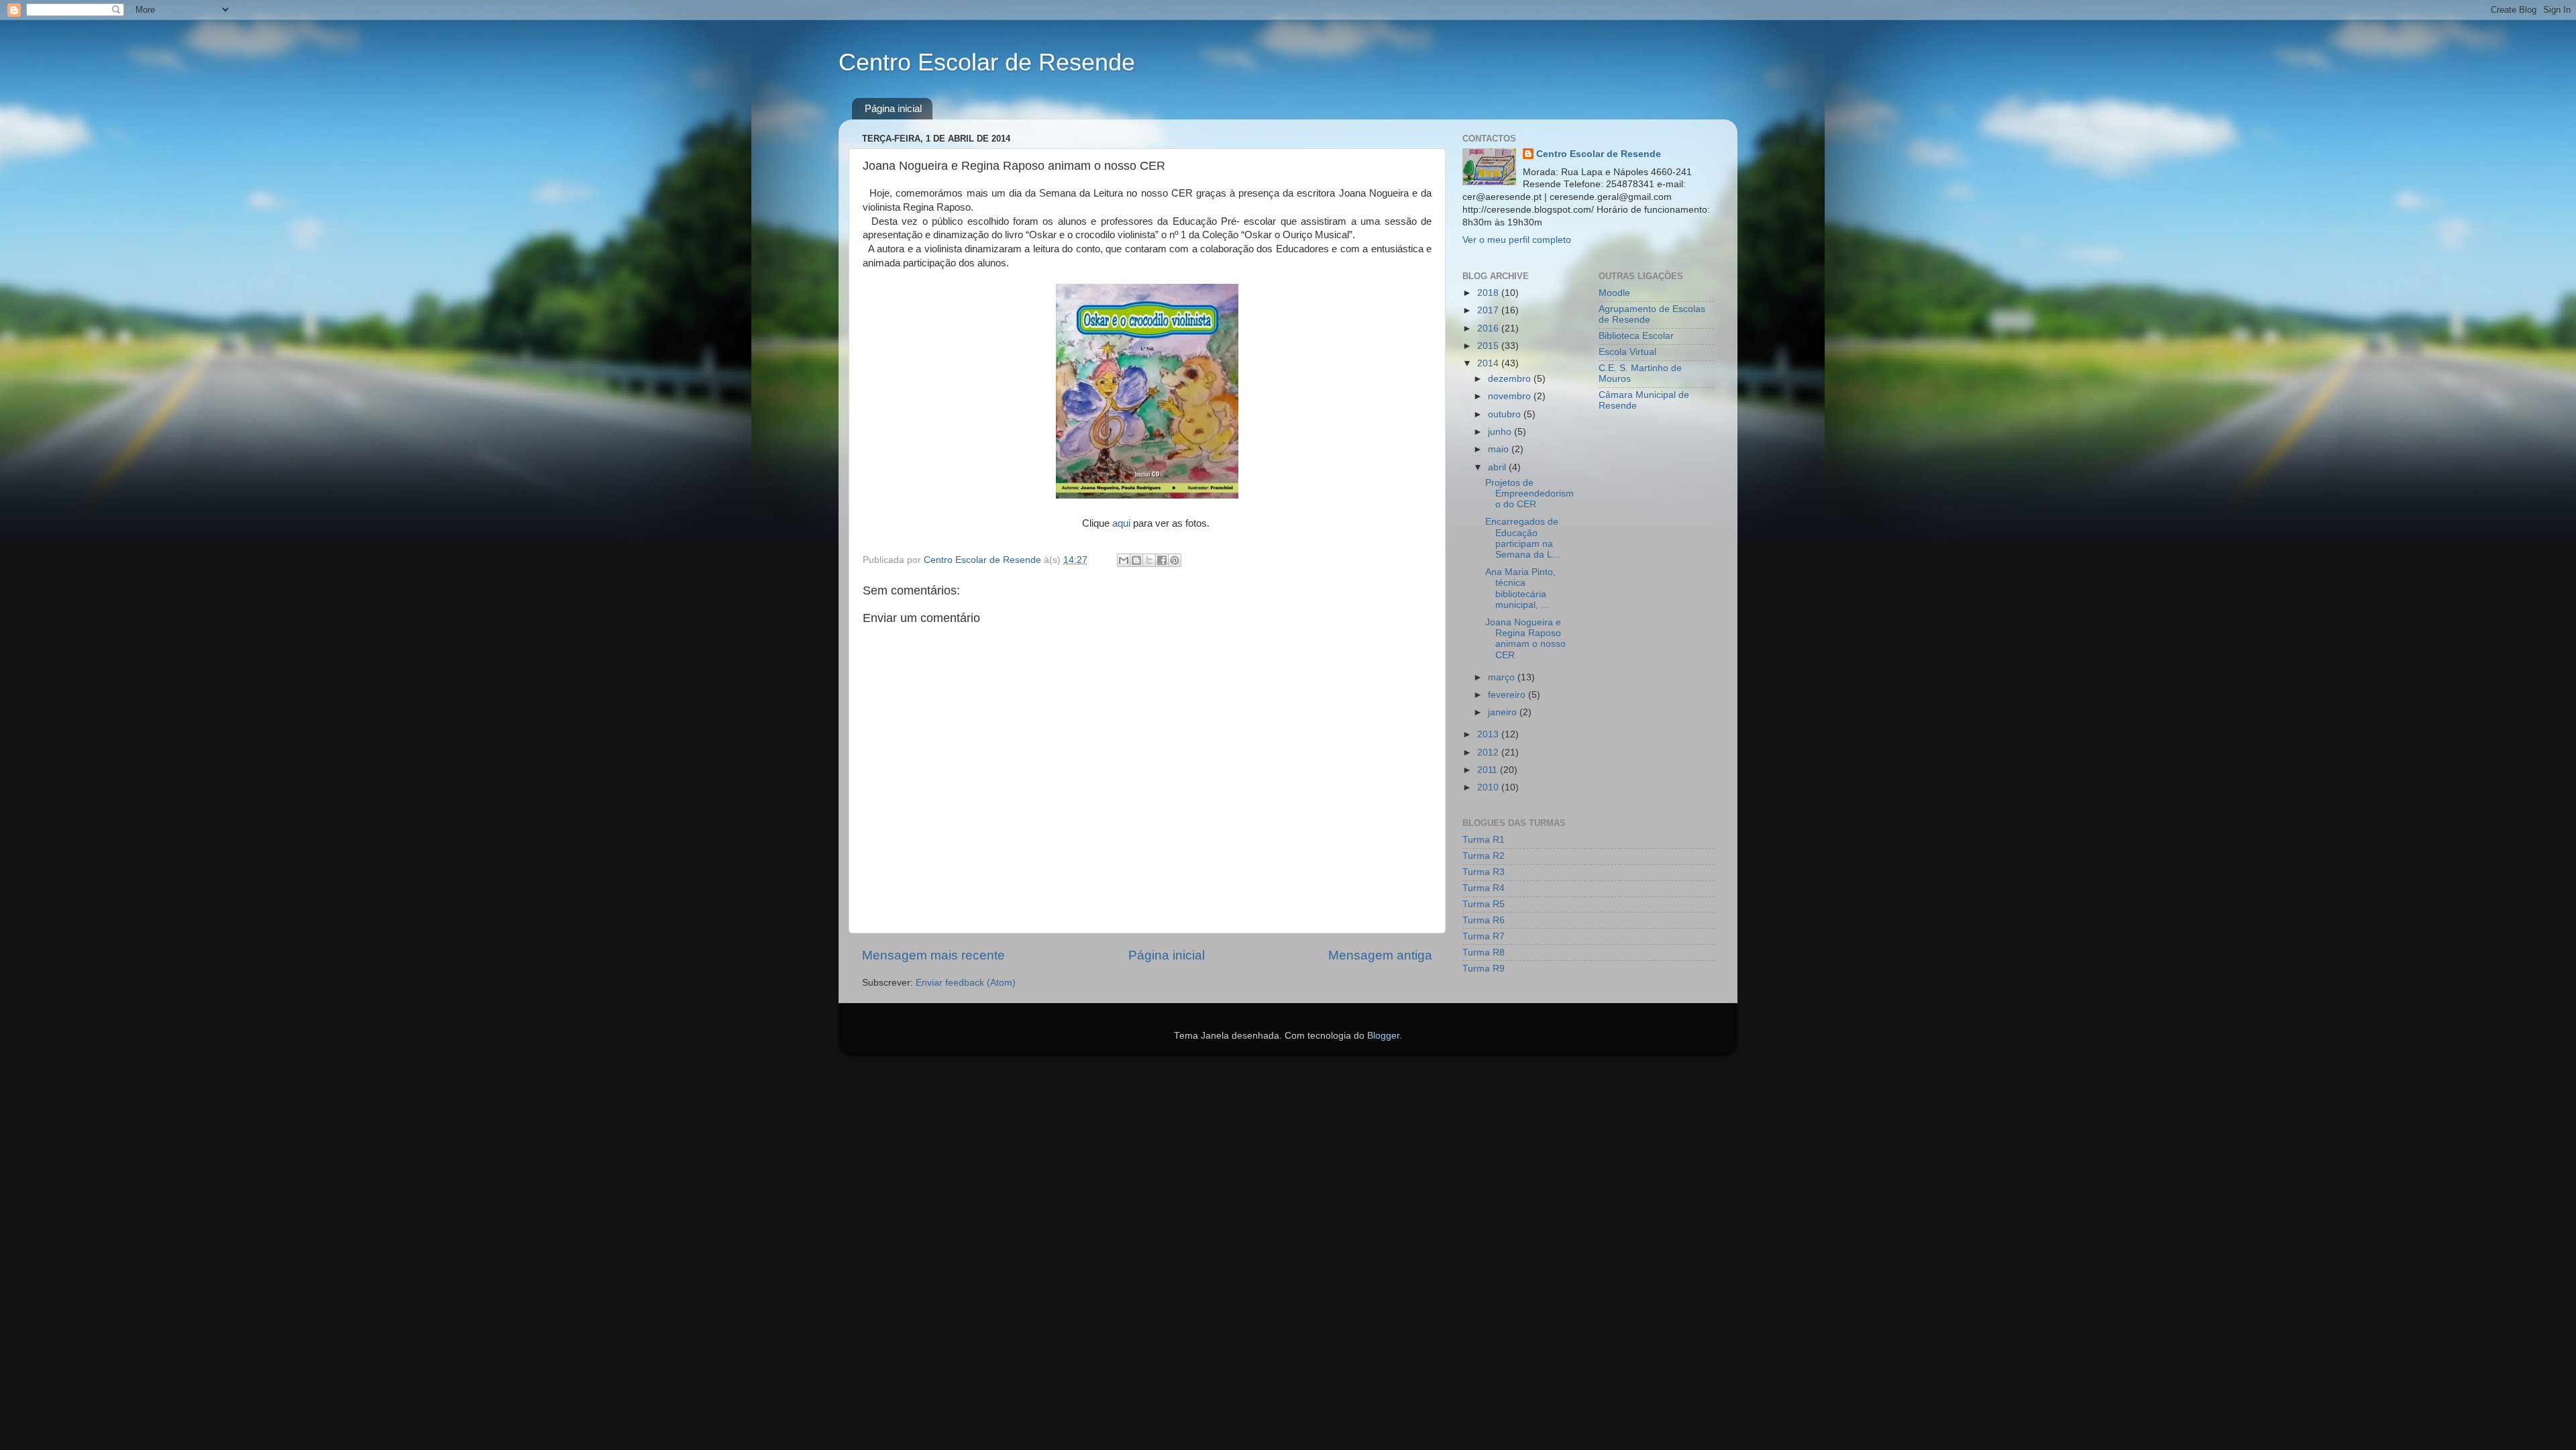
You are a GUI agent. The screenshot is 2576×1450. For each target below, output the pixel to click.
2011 (1489, 770)
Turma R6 (1484, 920)
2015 (1489, 346)
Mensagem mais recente (933, 955)
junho (1501, 432)
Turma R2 (1484, 856)
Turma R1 (1484, 840)
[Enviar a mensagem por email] (1124, 560)
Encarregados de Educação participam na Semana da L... (1523, 538)
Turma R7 (1484, 936)
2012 (1489, 753)
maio (1500, 449)
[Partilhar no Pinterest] (1175, 560)
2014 (1489, 363)
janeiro (1504, 712)
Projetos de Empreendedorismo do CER (1529, 494)
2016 (1489, 328)
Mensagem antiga (1380, 955)
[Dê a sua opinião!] (1136, 560)
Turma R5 (1484, 904)
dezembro (1511, 379)
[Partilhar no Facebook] (1162, 560)
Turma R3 (1484, 872)
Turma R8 (1484, 952)
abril (1498, 467)
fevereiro (1508, 695)
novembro (1511, 396)
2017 (1489, 310)
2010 (1489, 787)
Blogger (1383, 1036)
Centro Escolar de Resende (987, 62)
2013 (1489, 734)
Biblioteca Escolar (1636, 336)
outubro (1506, 414)
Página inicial (893, 108)
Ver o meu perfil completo (1517, 240)
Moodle (1614, 293)
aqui (1121, 523)
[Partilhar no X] (1149, 560)
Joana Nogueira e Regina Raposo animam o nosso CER (1525, 639)
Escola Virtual (1627, 352)
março (1503, 677)
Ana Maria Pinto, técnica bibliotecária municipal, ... (1520, 588)
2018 (1489, 293)
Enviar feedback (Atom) (966, 983)
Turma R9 (1484, 969)
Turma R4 (1484, 888)
